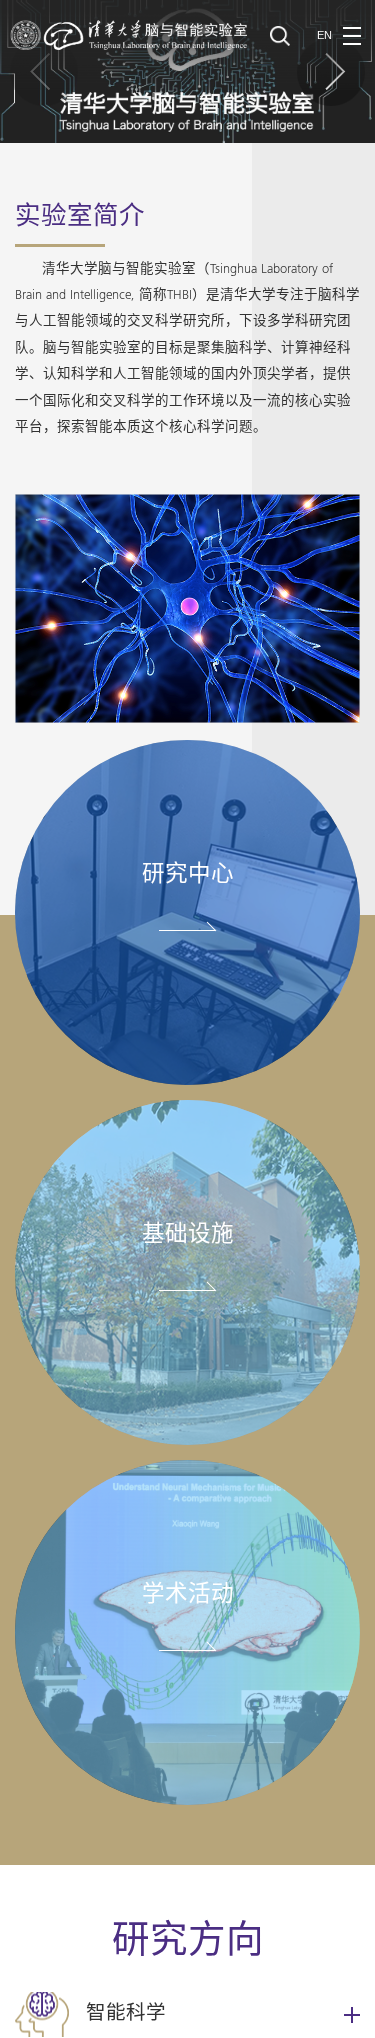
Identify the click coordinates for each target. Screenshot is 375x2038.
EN (324, 35)
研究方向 (188, 1943)
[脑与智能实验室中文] (130, 34)
